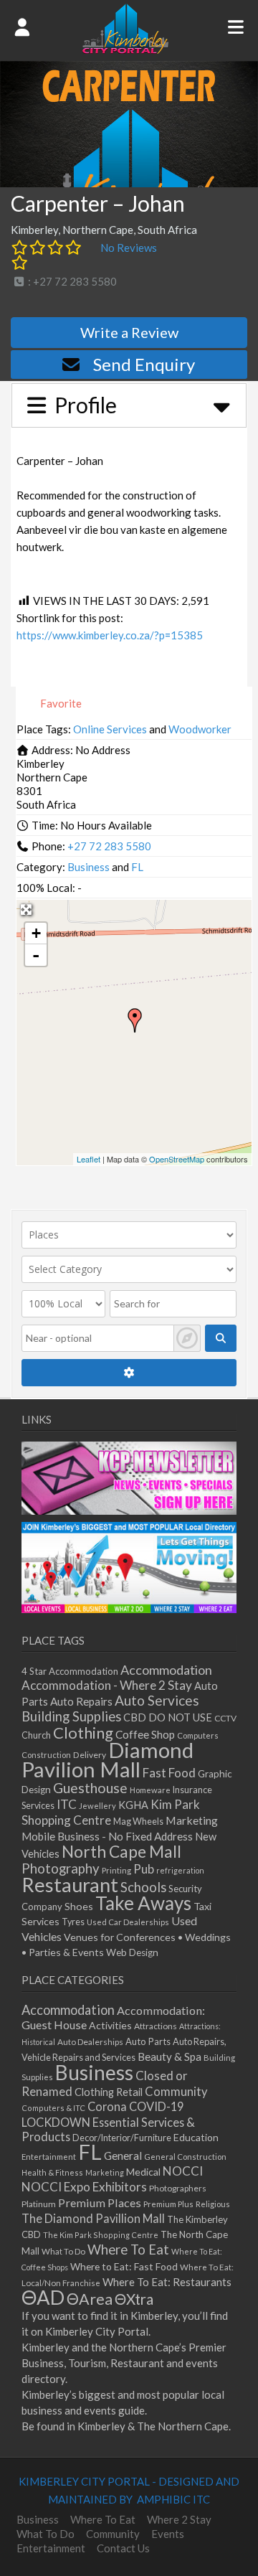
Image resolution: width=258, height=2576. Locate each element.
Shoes (79, 1906)
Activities (110, 2025)
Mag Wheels (138, 1821)
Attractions (156, 2026)
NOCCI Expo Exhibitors (84, 2187)
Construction (46, 1755)
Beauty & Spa (169, 2056)
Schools (143, 1887)
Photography (61, 1868)
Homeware (150, 1790)
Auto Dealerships (90, 2042)
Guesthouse (90, 1788)
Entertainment (49, 2157)
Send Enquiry (144, 364)
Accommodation (166, 1670)
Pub (144, 1869)
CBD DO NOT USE (168, 1717)
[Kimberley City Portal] (125, 50)
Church (36, 1735)
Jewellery (97, 1806)
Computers (198, 1735)
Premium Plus (168, 2204)
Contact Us (123, 2548)
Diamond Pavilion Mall (107, 1759)
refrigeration (180, 1870)
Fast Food (169, 1773)
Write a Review (129, 332)
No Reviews (129, 248)
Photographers (178, 2188)
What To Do (63, 2251)
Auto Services (157, 1700)
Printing (116, 1870)
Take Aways (143, 1903)
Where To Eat (128, 2250)
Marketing (192, 1820)
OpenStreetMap (177, 1159)
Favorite (60, 703)
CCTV (225, 1718)
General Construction (185, 2157)
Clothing (83, 1733)
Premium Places (100, 2203)
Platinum (39, 2204)
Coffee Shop (145, 1734)
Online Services (110, 729)
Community (176, 2092)
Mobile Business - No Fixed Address (107, 1836)
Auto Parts (148, 2041)
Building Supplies (71, 1716)
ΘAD (43, 2297)
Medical (143, 2172)
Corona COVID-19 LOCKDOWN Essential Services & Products (108, 2121)
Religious (213, 2204)
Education (196, 2137)
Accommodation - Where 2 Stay (107, 1685)
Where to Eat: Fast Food (124, 2266)
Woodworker (200, 729)
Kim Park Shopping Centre (111, 1812)
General (123, 2156)
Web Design (132, 1952)
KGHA (133, 1805)
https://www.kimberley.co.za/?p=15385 (110, 635)
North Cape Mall (121, 1851)
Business (89, 867)
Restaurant (70, 1885)
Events (168, 2534)
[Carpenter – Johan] (135, 1020)
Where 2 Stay (179, 2519)
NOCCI (183, 2171)
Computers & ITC (53, 2108)
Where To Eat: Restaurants (167, 2282)
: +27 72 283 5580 (71, 281)
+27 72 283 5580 (109, 846)
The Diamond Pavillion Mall (93, 2218)
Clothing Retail (109, 2092)
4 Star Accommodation (70, 1671)
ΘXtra (134, 2299)
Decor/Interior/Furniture (122, 2138)
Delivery (90, 1755)
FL (137, 867)
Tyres (73, 1922)
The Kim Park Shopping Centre (101, 2235)
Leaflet (89, 1159)
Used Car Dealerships (128, 1922)
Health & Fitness (52, 2172)
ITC (67, 1804)
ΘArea (90, 2299)
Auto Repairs (81, 1701)
